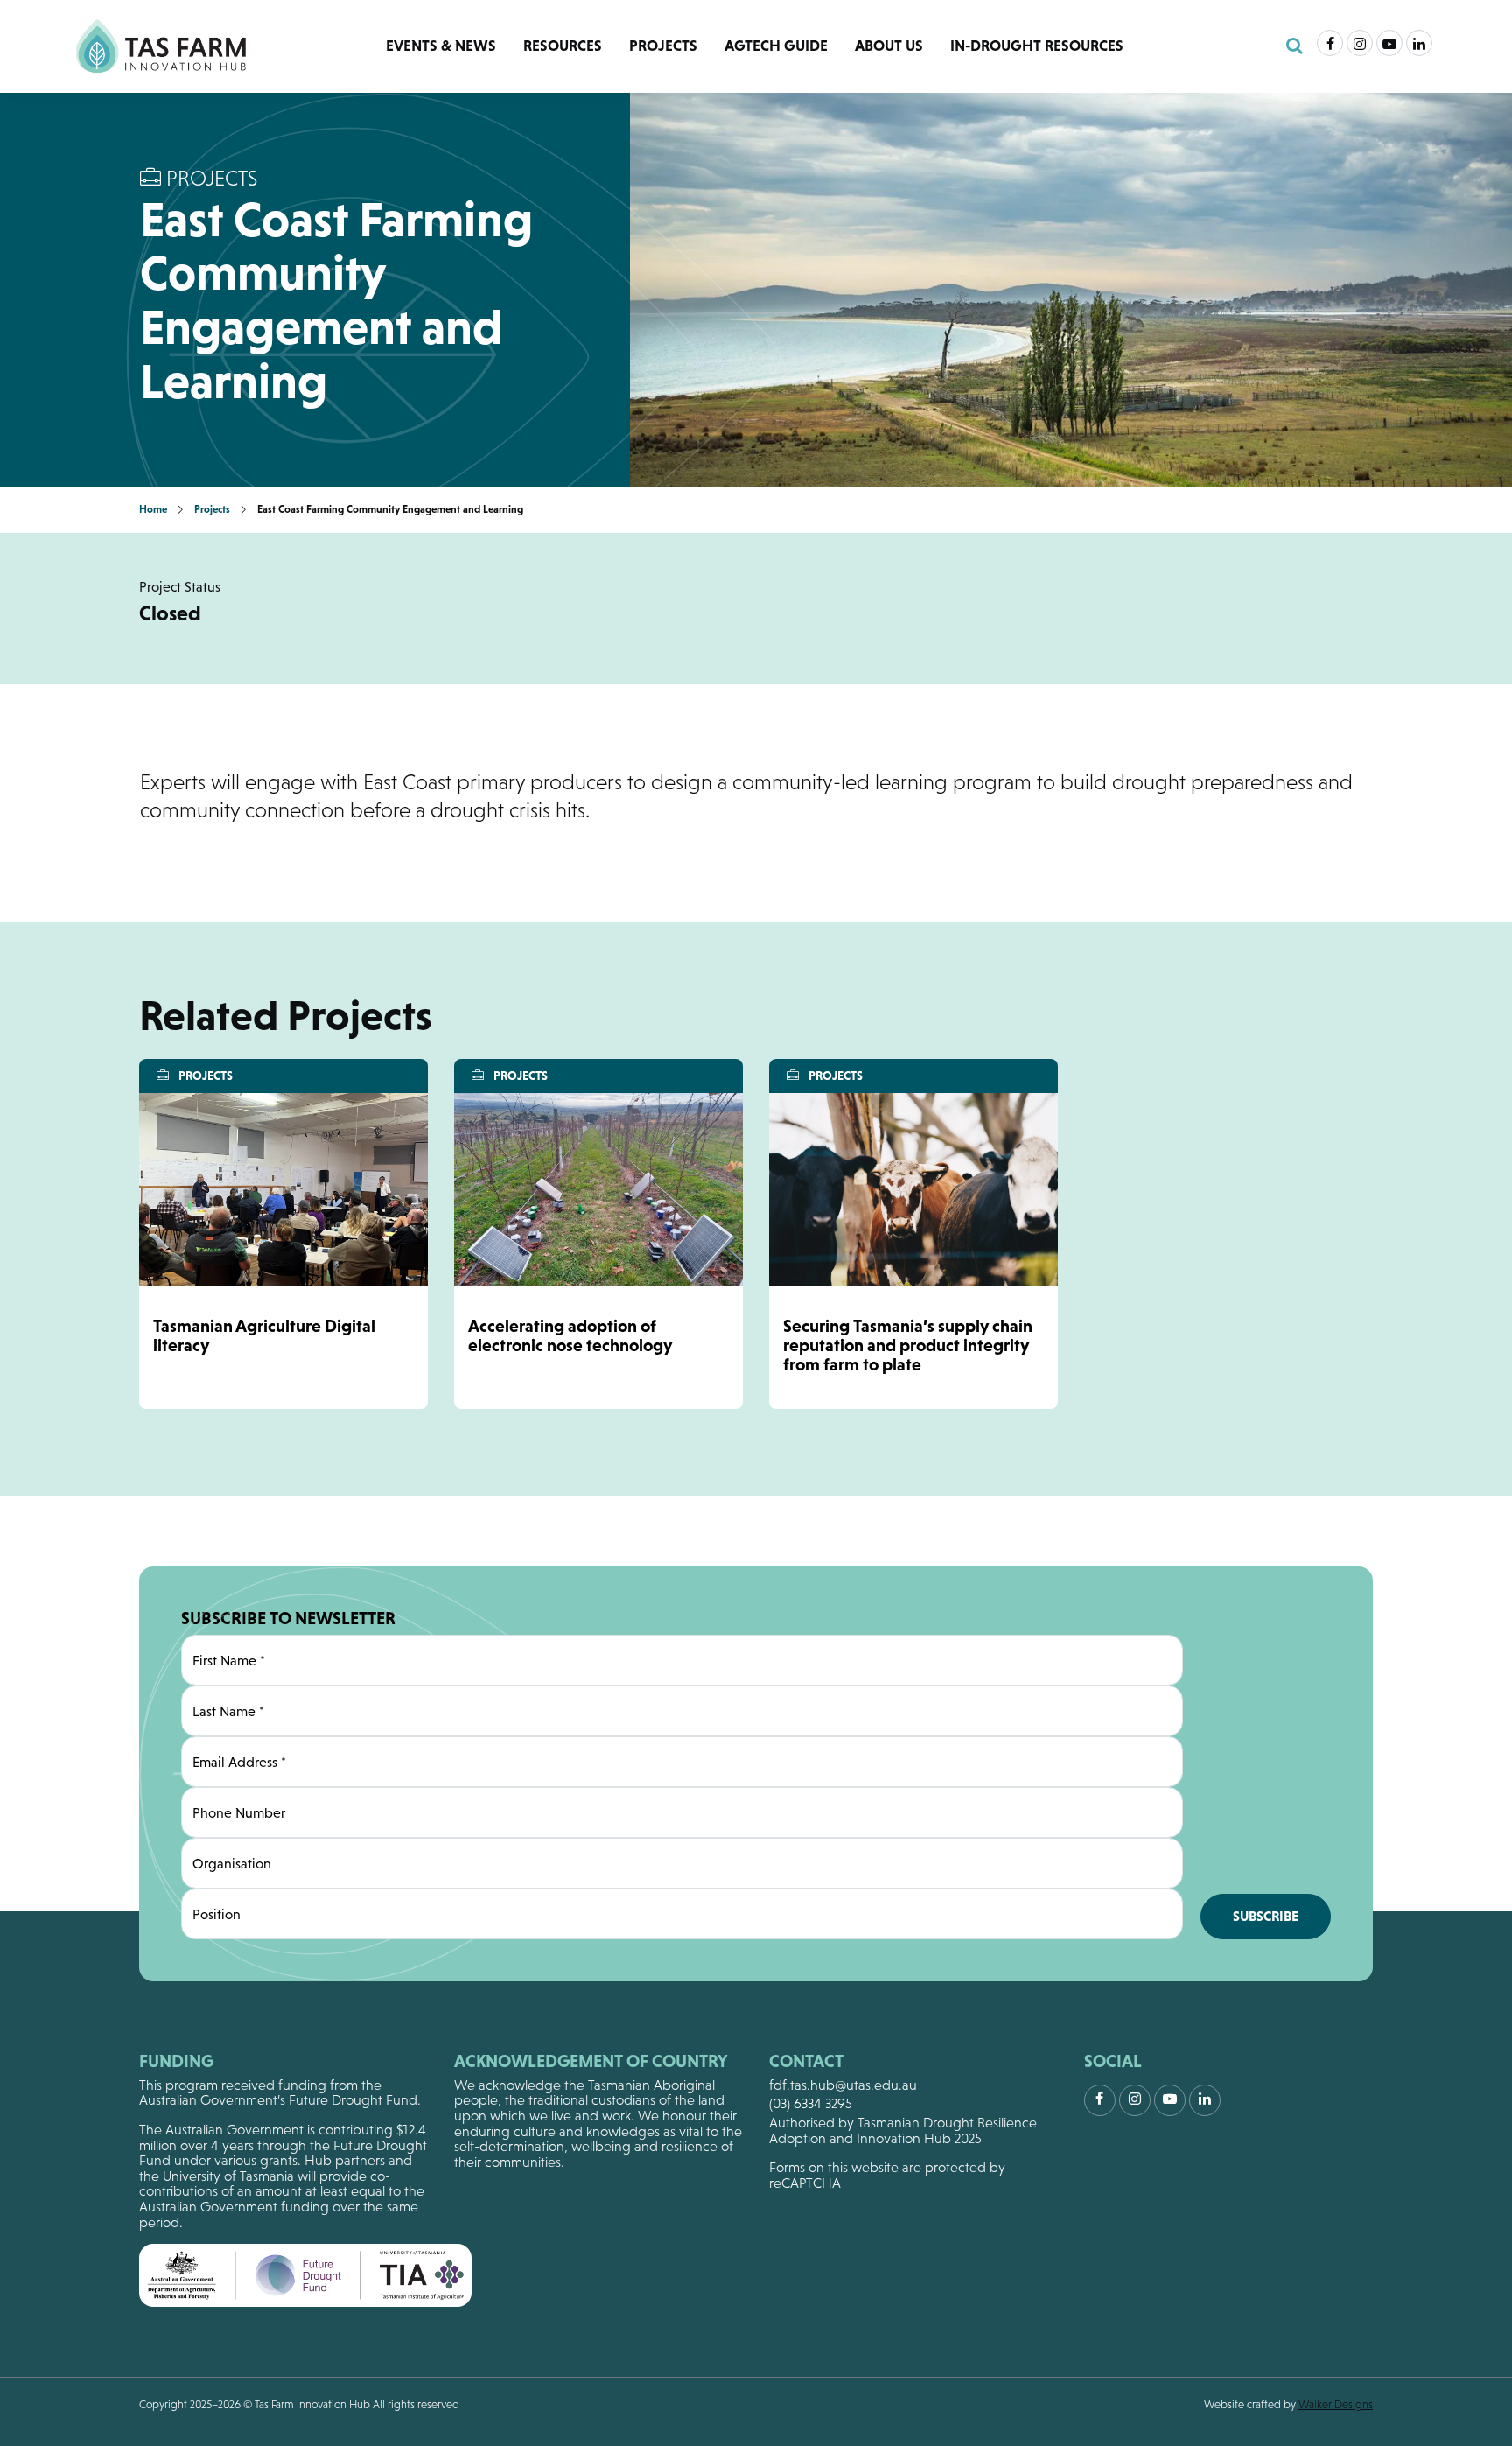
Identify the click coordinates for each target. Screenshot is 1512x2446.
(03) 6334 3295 (811, 2103)
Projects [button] (663, 46)
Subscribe (1266, 1916)
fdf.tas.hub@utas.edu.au (843, 2085)
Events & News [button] (441, 46)
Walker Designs (1336, 2404)
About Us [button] (889, 46)
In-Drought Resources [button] (1037, 46)
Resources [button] (563, 46)
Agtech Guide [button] (776, 46)
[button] (1295, 46)
